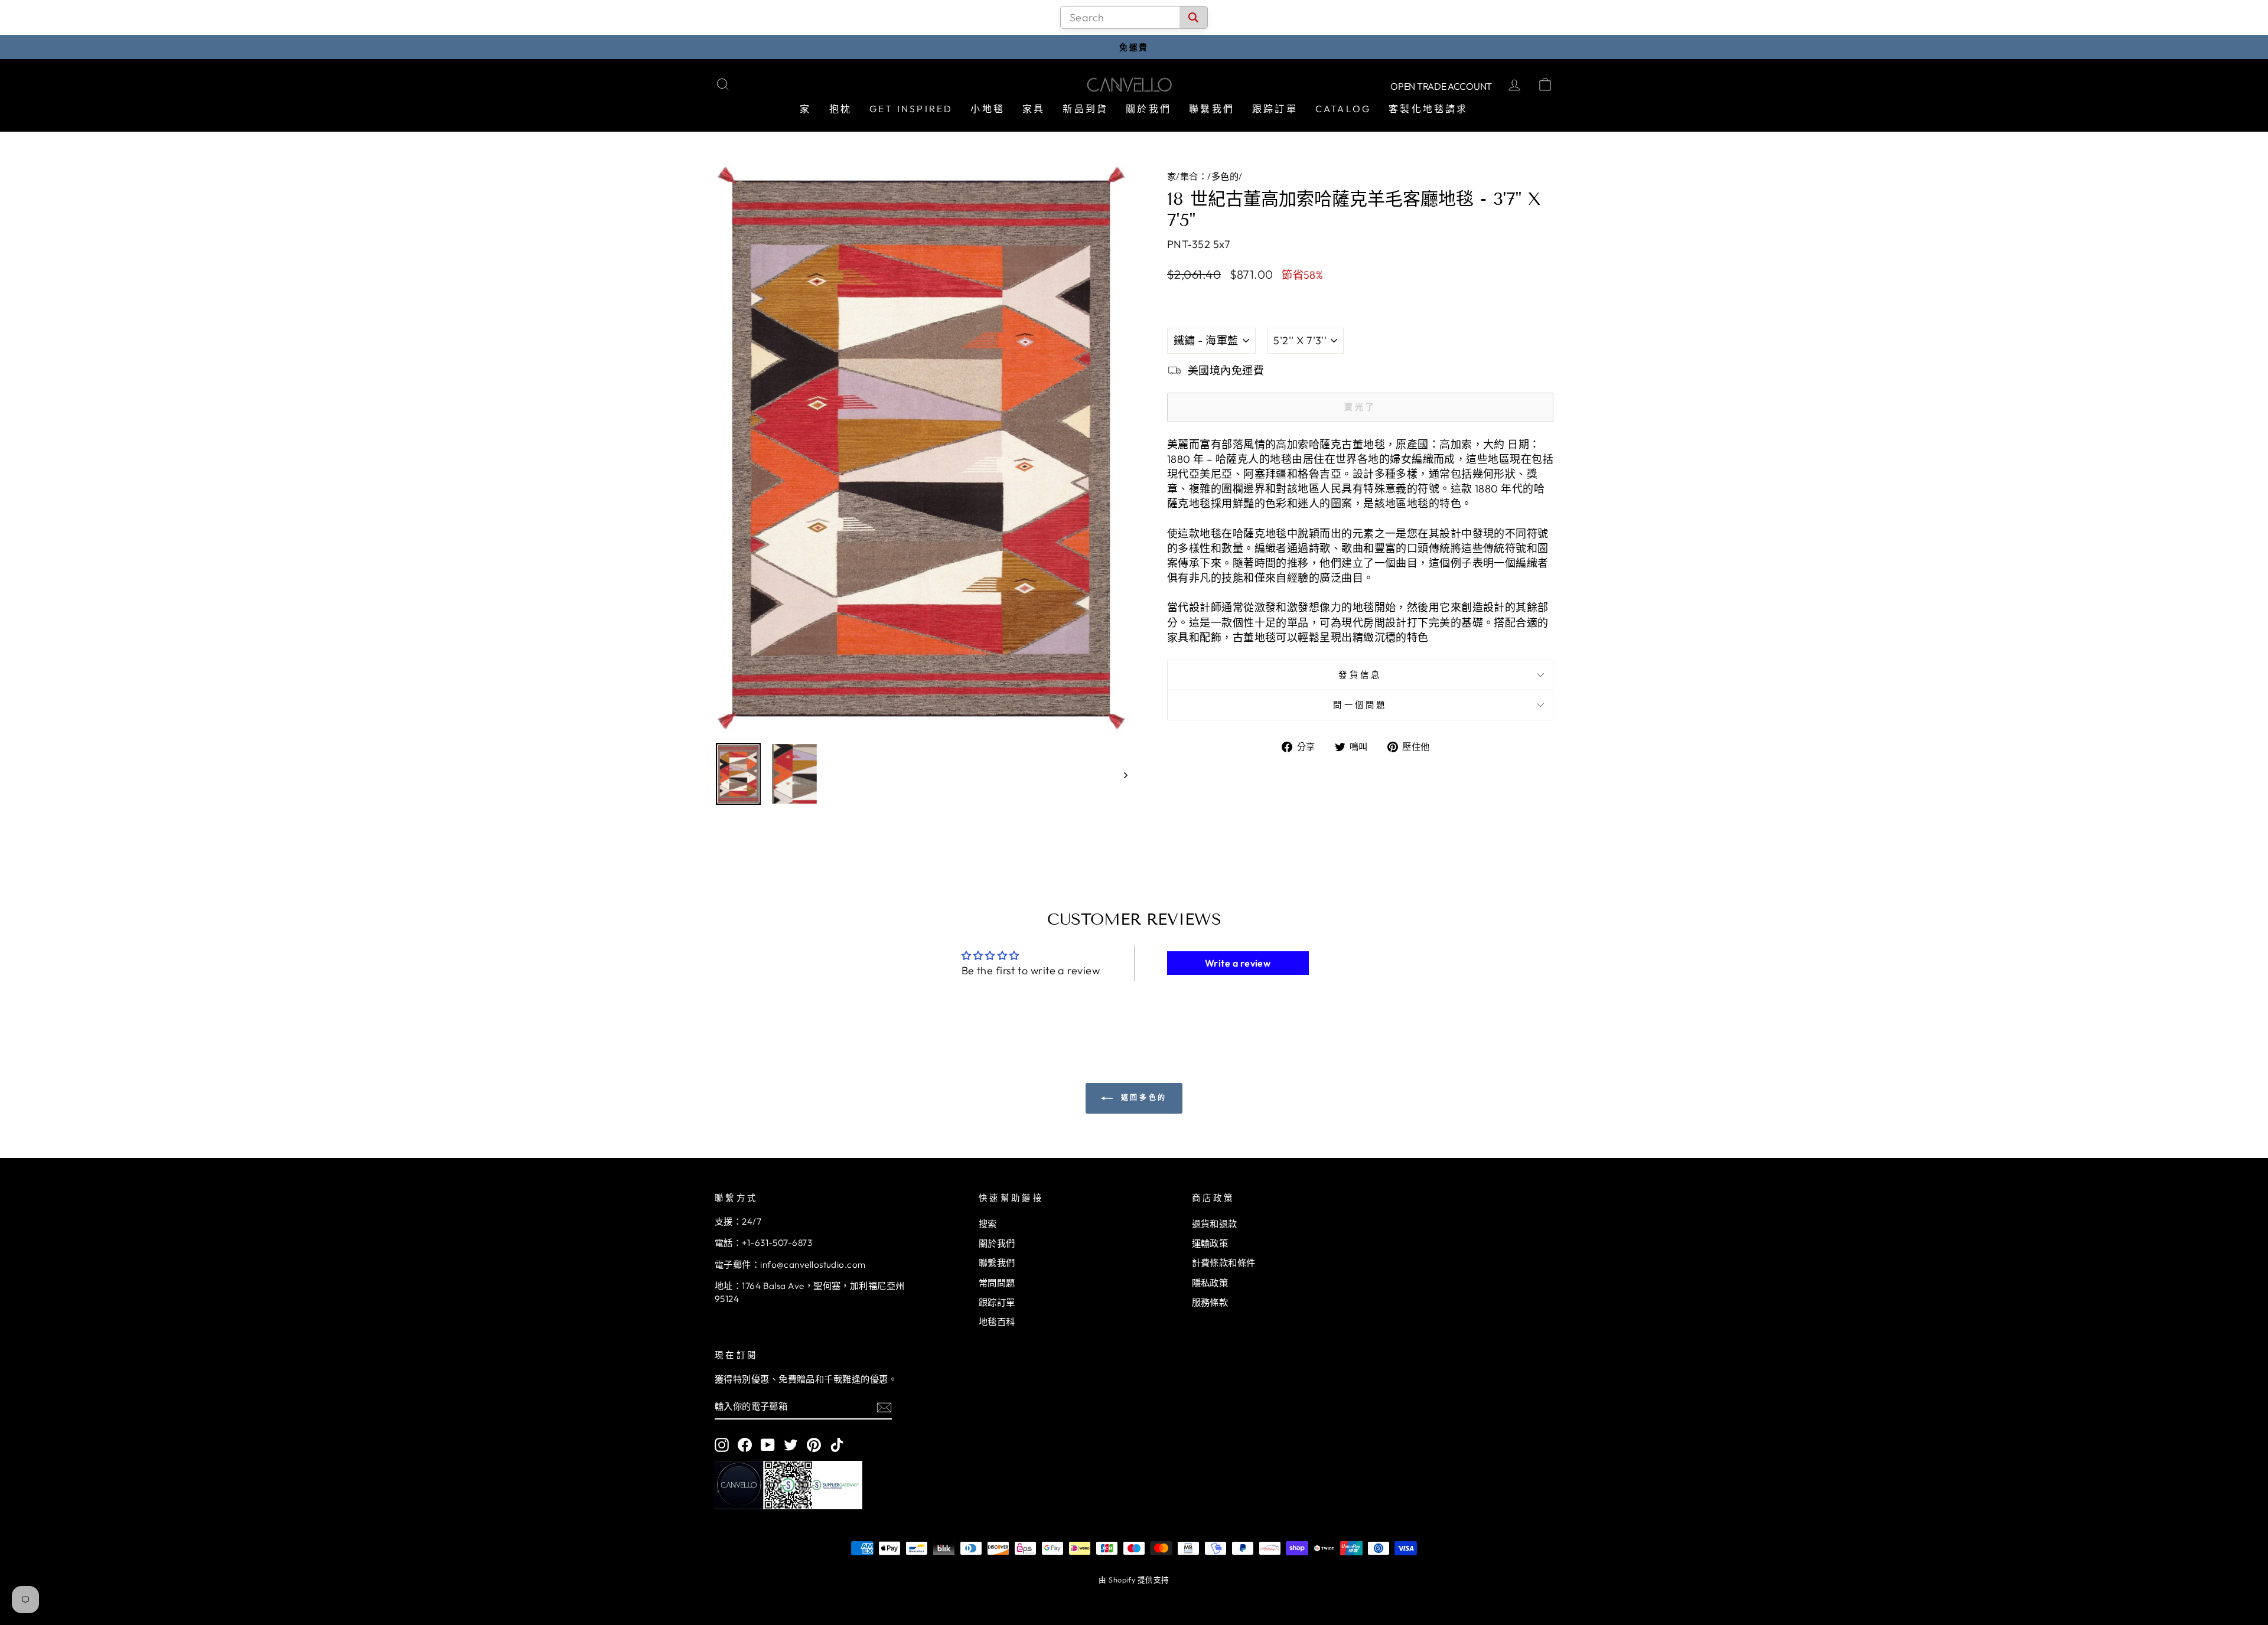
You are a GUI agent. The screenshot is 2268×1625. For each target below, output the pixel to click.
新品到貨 (1085, 109)
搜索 (988, 1224)
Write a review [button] (1238, 963)
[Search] (1193, 17)
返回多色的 (1142, 1097)
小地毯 (988, 109)
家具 (1034, 109)
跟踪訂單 (1275, 109)
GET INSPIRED (911, 109)
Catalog (1343, 109)
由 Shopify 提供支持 (1134, 1580)
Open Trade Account (1441, 86)
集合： (1194, 176)
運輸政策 (1210, 1243)
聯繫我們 (1212, 109)
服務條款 (1210, 1302)
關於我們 (1148, 109)
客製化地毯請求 (1428, 109)
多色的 (1225, 176)
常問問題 (997, 1283)
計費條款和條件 (1224, 1263)
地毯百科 (997, 1322)
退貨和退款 (1215, 1224)
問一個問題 (1360, 705)
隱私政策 (1210, 1283)
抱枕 (840, 109)
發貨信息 (1360, 675)
